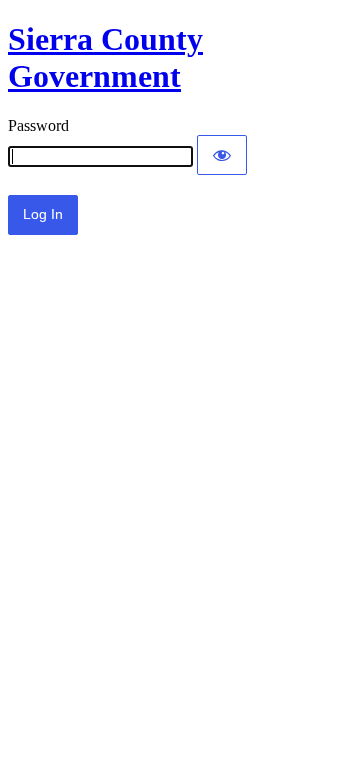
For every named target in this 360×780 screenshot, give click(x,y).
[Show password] (222, 155)
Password (38, 125)
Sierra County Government (105, 57)
